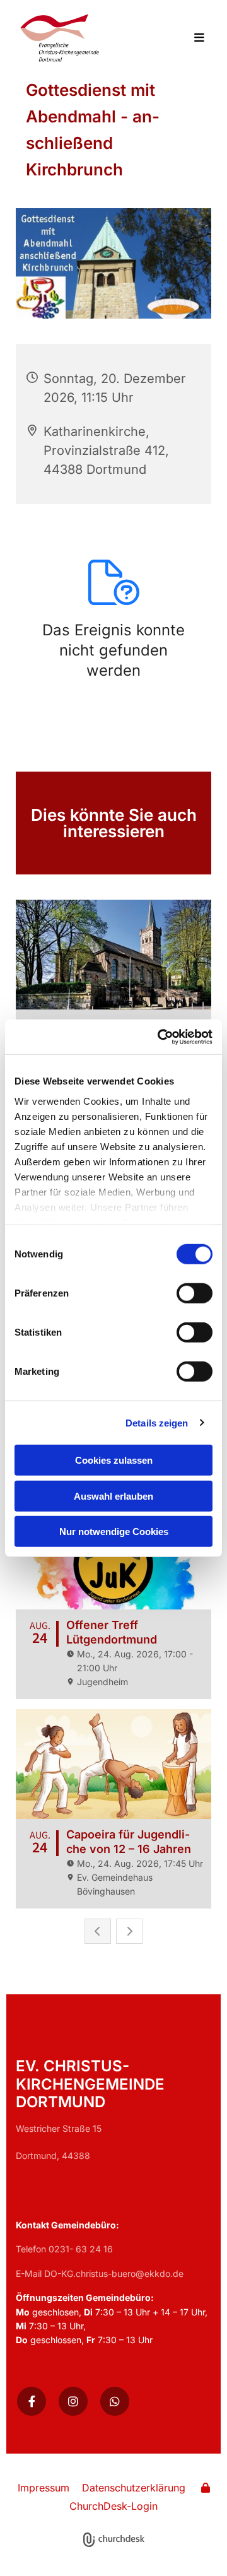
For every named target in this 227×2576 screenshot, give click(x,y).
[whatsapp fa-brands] (115, 2401)
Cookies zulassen (114, 1460)
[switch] (195, 1293)
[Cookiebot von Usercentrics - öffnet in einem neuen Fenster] (160, 1037)
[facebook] (32, 2401)
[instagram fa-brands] (73, 2401)
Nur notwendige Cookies (114, 1532)
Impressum (44, 2488)
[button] (194, 38)
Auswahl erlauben (113, 1496)
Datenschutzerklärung (134, 2488)
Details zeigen (157, 1422)
